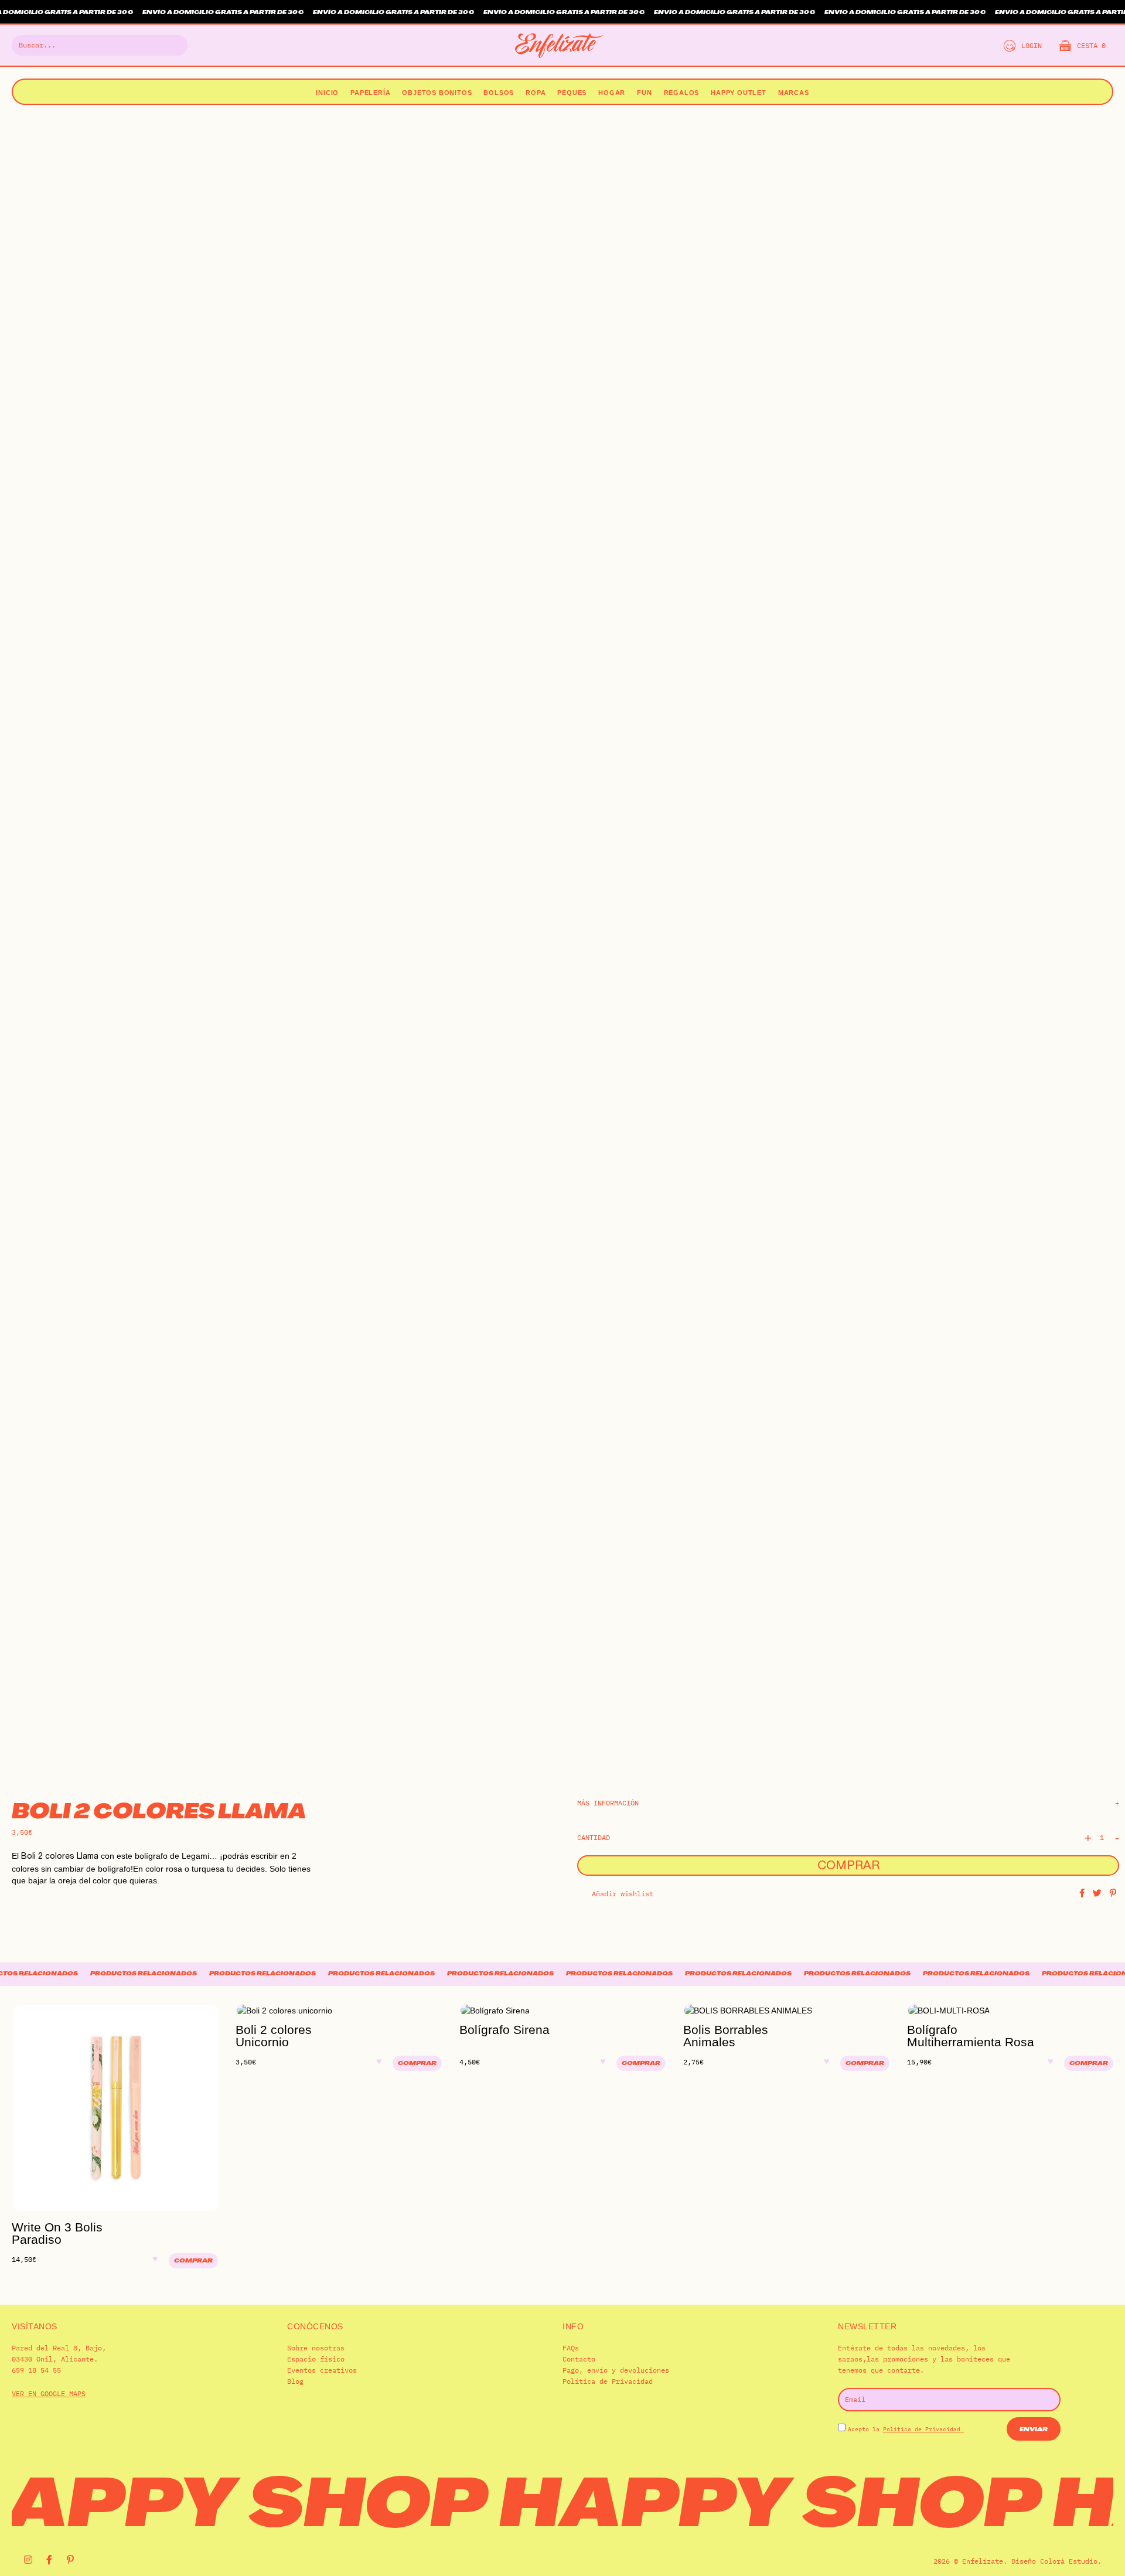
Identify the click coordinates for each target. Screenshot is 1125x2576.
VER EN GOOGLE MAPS (49, 2393)
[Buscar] (172, 45)
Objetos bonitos (437, 93)
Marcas (794, 93)
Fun (644, 93)
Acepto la (906, 2429)
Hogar (612, 93)
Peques (572, 93)
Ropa (536, 93)
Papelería (370, 93)
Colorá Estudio (1069, 2561)
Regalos (682, 93)
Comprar (848, 1867)
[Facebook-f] (49, 2560)
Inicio (327, 93)
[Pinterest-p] (70, 2560)
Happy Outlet (739, 93)
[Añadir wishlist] (158, 2267)
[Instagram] (28, 2560)
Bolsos (499, 93)
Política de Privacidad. (923, 2429)
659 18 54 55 (36, 2370)
